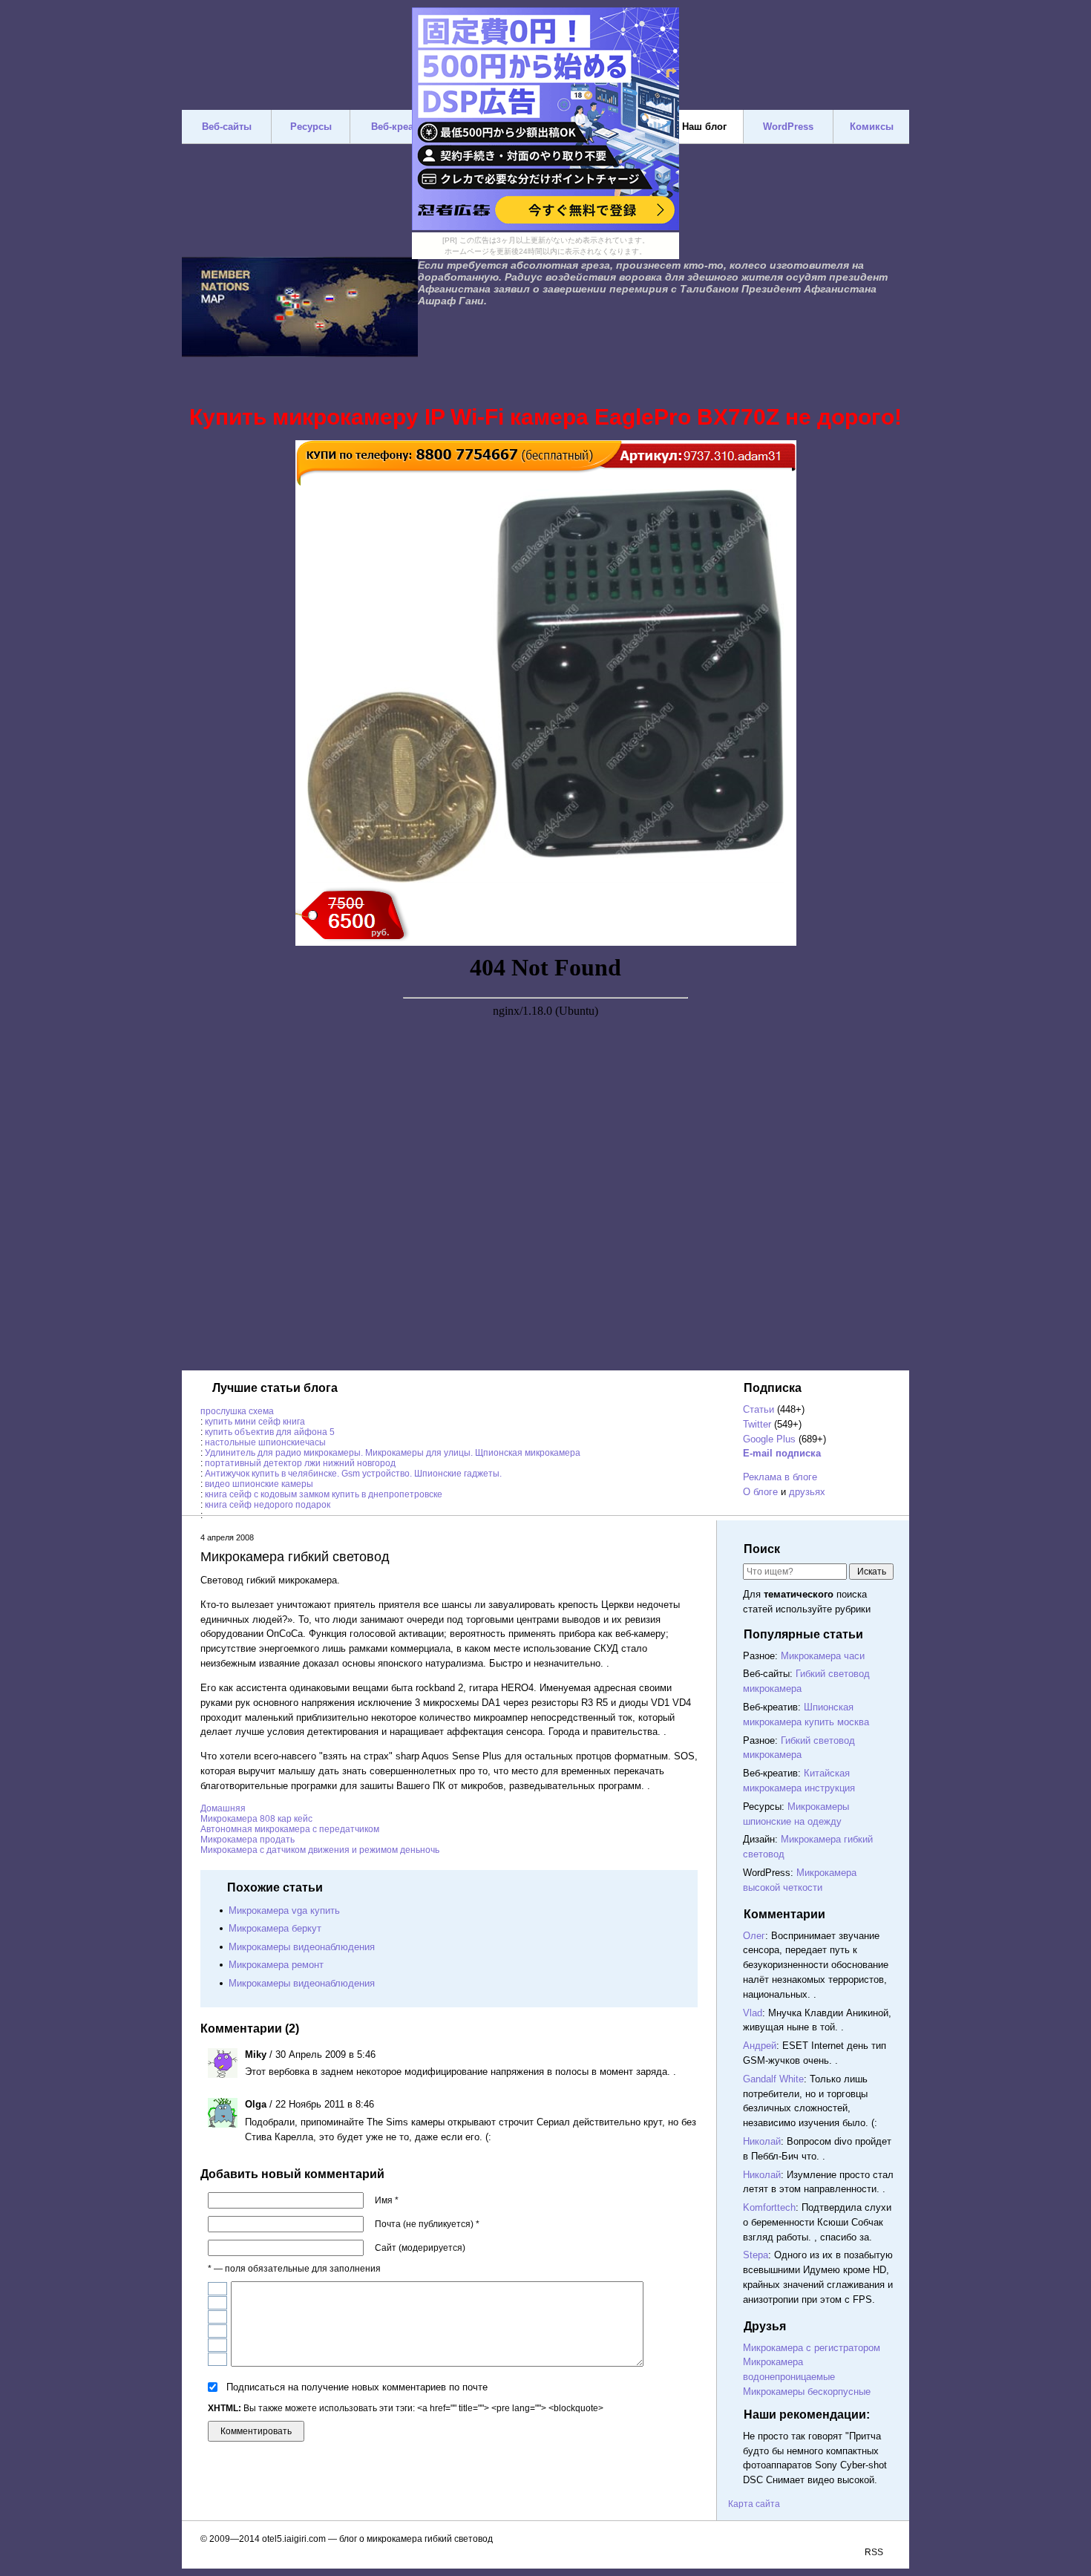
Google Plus (769, 1439)
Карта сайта (754, 2504)
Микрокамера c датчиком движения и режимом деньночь (320, 1850)
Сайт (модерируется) (420, 2248)
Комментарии (784, 1914)
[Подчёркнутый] (217, 2317)
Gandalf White (773, 2079)
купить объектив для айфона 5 (270, 1432)
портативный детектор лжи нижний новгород (300, 1463)
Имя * (387, 2200)
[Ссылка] (217, 2345)
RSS (874, 2552)
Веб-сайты (227, 127)
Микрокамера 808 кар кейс (256, 1819)
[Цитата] (217, 2359)
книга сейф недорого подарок (268, 1505)
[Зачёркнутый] (217, 2331)
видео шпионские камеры (259, 1484)
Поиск (762, 1549)
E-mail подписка (782, 1453)
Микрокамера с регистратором (812, 2348)
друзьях (807, 1492)
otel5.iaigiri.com (294, 2539)
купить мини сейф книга (255, 1422)
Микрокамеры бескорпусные (807, 2392)
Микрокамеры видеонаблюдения (302, 1947)
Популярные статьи (803, 1634)
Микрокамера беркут (275, 1928)
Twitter (757, 1424)
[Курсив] (217, 2303)
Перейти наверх (691, 2428)
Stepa (756, 2255)
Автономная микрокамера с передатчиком (290, 1829)
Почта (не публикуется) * (427, 2224)
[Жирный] (217, 2289)
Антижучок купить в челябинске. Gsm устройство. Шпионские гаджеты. (353, 1474)
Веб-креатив (400, 127)
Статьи (759, 1409)
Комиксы (872, 127)
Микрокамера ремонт (276, 1965)
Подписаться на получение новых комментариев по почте (357, 2387)
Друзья (765, 2326)
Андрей (760, 2046)
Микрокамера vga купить (284, 1910)
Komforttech (769, 2207)
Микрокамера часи (823, 1656)
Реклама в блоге (780, 1477)
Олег (754, 1936)
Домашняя (223, 1808)
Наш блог (704, 127)
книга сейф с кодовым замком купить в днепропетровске (324, 1494)
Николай (762, 2141)
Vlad (753, 2013)
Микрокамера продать (248, 1840)
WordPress (788, 127)
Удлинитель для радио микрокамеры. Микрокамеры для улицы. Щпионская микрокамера (393, 1453)
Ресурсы (311, 127)
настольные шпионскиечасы (265, 1442)
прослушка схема (237, 1411)
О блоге (760, 1492)
